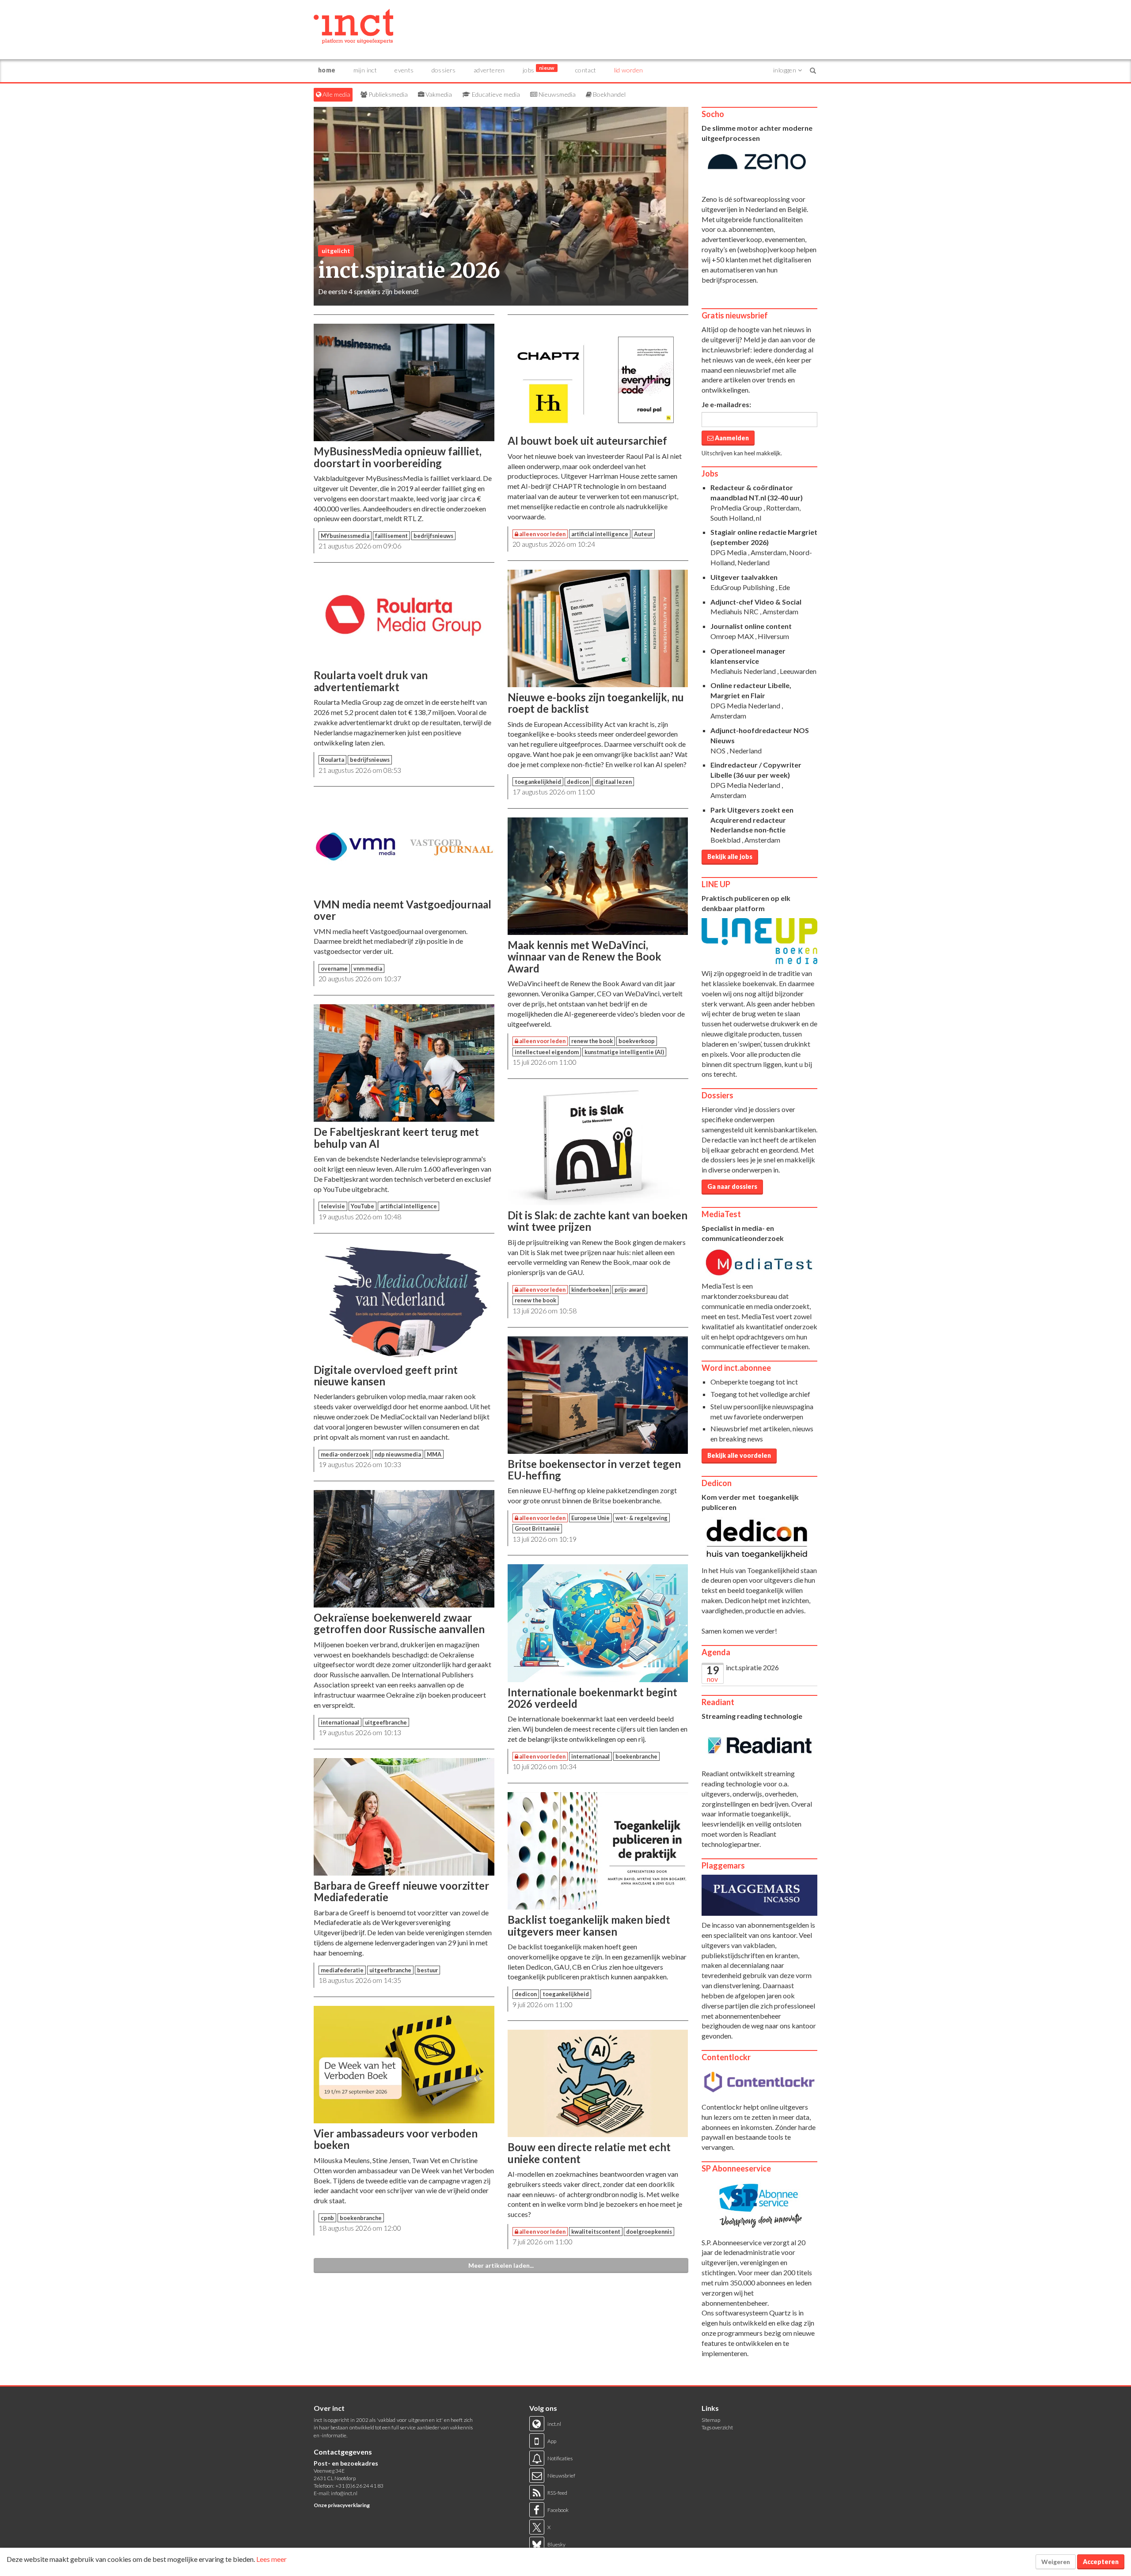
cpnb (327, 2218)
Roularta (332, 760)
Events (404, 70)
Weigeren (1056, 2562)
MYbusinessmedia (345, 536)
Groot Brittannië (537, 1528)
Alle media (336, 94)
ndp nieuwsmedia (398, 1454)
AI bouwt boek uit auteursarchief (587, 441)
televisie (333, 1206)
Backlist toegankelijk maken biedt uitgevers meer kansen (589, 1925)
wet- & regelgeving (641, 1518)
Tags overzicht (717, 2427)
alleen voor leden (542, 534)
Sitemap (711, 2420)
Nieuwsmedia (556, 94)
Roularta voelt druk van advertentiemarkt (371, 681)
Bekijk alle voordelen (739, 1455)
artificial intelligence (408, 1206)
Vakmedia (438, 94)
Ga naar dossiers (732, 1186)
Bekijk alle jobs (730, 857)
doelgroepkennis (649, 2232)
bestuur (427, 1970)
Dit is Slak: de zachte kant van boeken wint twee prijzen (598, 1221)
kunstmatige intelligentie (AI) (624, 1052)
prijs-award (630, 1290)
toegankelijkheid (538, 782)
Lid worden (629, 70)
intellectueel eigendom (547, 1052)
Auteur (643, 534)
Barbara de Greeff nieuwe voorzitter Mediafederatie (401, 1891)
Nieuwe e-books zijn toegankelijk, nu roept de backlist (596, 703)
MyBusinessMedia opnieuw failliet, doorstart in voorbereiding (398, 457)
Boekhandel (609, 94)
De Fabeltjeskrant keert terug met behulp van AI (396, 1137)
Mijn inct (365, 70)
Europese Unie (590, 1518)
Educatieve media (495, 94)
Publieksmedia (387, 94)
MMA (434, 1454)
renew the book (592, 1041)
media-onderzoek (345, 1454)
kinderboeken (590, 1290)
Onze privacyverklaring (342, 2505)
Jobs (539, 69)
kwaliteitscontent (596, 2232)
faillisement (391, 536)
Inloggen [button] (786, 70)
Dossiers (444, 70)
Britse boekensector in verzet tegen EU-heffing (594, 1470)
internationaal (340, 1722)
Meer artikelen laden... (501, 2265)
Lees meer (271, 2559)
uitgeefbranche (386, 1722)
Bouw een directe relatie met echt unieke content (589, 2153)
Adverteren (489, 70)
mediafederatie (342, 1970)
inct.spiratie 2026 (752, 1667)
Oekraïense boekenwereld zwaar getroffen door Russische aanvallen (399, 1623)
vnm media (368, 968)
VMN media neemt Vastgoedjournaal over (402, 910)
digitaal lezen (613, 782)
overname (334, 968)
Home (327, 70)
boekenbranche (361, 2218)
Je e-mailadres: (726, 404)
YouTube (362, 1206)
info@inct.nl (344, 2493)
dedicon (578, 782)
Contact (586, 70)
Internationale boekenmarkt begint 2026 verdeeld (592, 1698)
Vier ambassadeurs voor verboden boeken (396, 2139)
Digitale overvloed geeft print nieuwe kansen (386, 1375)
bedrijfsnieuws (433, 536)
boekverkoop (637, 1041)
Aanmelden (731, 438)
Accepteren (1101, 2562)
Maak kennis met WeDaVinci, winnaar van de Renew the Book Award (584, 957)
